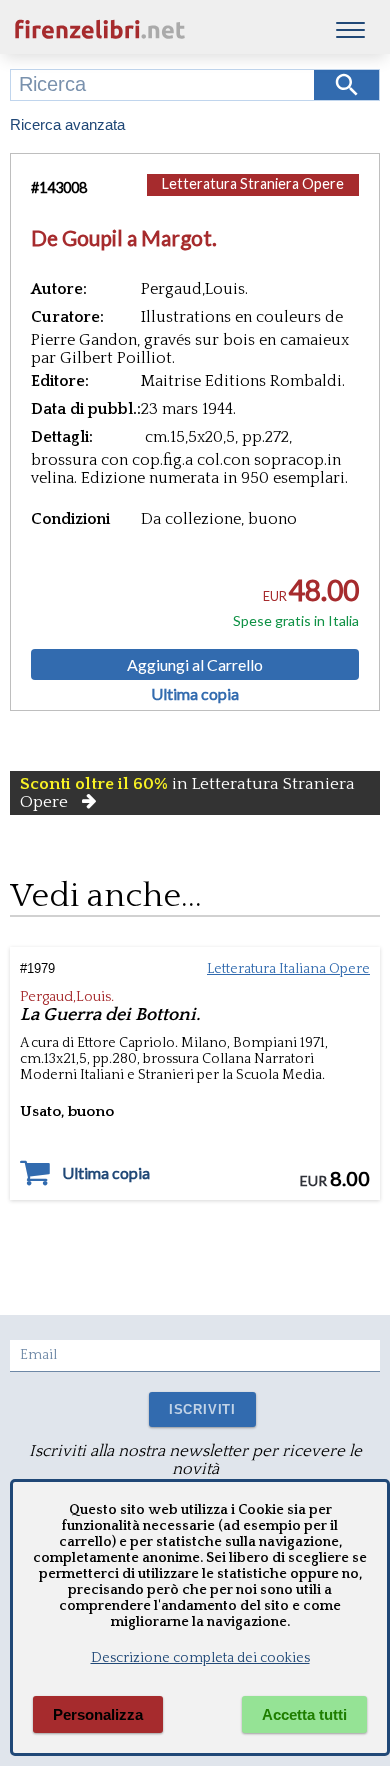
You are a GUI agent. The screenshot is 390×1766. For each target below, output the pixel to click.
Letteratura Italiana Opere (288, 969)
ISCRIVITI (202, 1409)
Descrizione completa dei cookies (200, 1658)
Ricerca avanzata (67, 124)
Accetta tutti (304, 1714)
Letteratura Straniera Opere (253, 183)
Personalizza (98, 1714)
